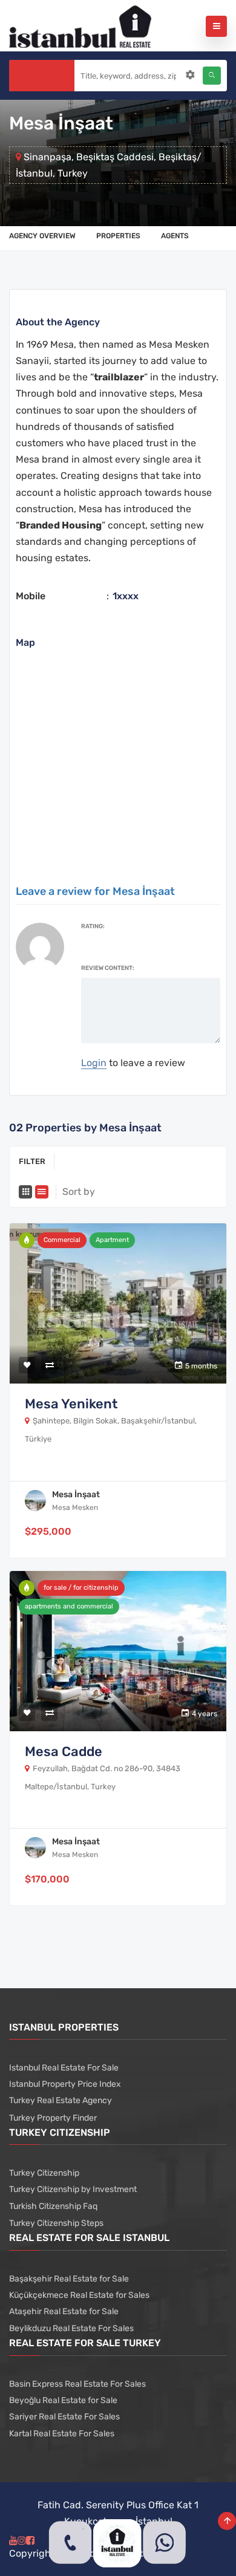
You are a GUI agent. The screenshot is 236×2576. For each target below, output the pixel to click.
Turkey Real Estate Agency (61, 2100)
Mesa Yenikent (71, 1404)
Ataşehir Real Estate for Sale (64, 2311)
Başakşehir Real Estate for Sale (69, 2279)
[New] (27, 1240)
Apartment (112, 1240)
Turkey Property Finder (53, 2118)
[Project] (27, 1588)
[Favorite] (27, 1365)
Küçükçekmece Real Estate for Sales (79, 2295)
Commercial (62, 1240)
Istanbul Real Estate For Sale (64, 2068)
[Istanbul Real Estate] (80, 26)
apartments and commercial (69, 1606)
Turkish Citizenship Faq (53, 2206)
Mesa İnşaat (76, 1495)
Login (94, 1063)
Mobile (31, 596)
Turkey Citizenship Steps (56, 2223)
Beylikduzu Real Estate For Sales (71, 2328)
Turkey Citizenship (44, 2173)
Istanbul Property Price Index (65, 2084)
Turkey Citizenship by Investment (73, 2189)
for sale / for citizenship (81, 1588)
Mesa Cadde (64, 1751)
